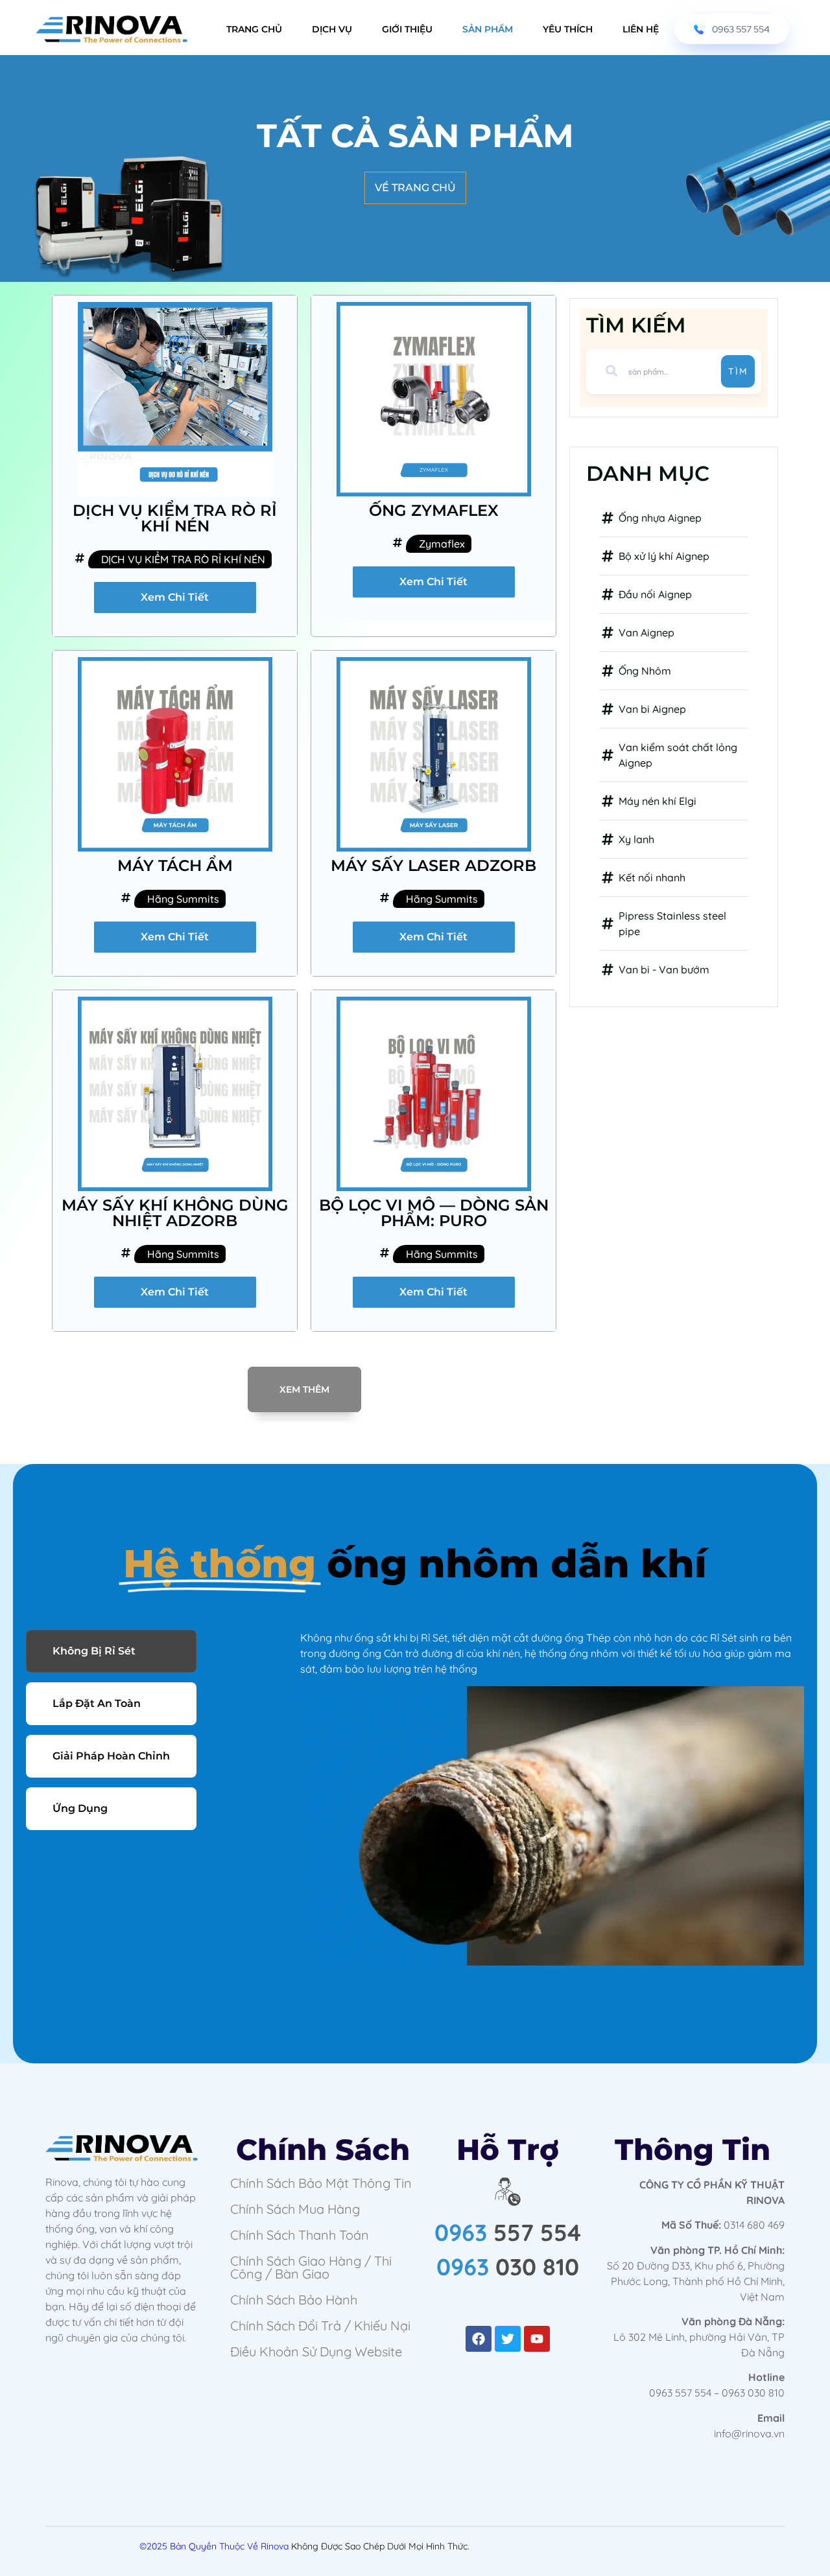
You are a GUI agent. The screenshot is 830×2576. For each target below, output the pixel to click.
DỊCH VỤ (332, 29)
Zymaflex (442, 544)
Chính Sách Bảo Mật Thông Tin (321, 2183)
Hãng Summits (183, 899)
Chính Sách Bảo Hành (294, 2300)
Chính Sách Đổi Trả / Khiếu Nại (320, 2326)
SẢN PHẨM (488, 29)
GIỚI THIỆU (407, 29)
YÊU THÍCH (568, 29)
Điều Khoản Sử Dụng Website (316, 2351)
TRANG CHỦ (254, 29)
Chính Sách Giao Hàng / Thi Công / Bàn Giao (311, 2267)
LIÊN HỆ (641, 29)
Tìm (738, 371)
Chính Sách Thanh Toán (300, 2235)
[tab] (111, 1651)
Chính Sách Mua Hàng (295, 2209)
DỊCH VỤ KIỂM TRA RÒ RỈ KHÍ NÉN (183, 559)
